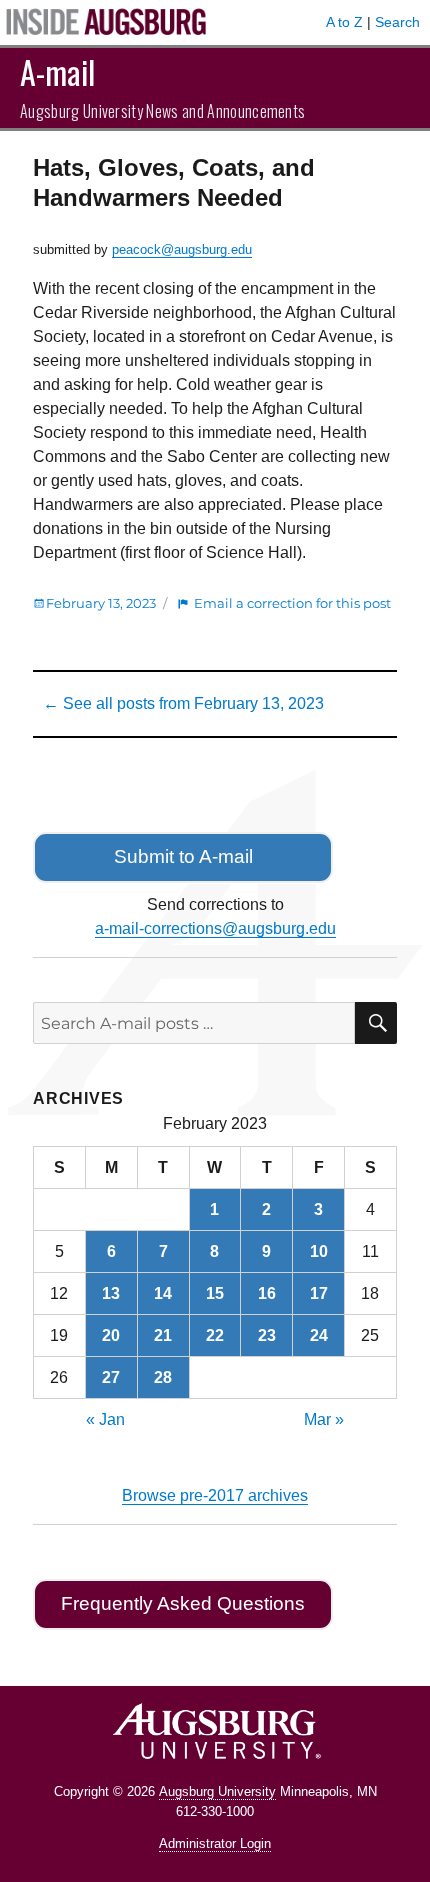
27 (111, 1377)
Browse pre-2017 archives (215, 1495)
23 (267, 1335)
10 (319, 1251)
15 (215, 1293)
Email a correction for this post (292, 603)
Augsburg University (217, 1791)
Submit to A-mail (183, 856)
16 (267, 1293)
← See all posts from (183, 703)
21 (163, 1335)
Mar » (324, 1419)
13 (111, 1293)
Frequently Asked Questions (183, 1603)
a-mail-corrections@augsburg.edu (215, 928)
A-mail (57, 71)
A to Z (344, 22)
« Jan (105, 1419)
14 (163, 1293)
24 (319, 1335)
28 (163, 1377)
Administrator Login (215, 1843)
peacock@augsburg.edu (182, 249)
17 (319, 1293)
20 (111, 1335)
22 (215, 1335)
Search (397, 22)
